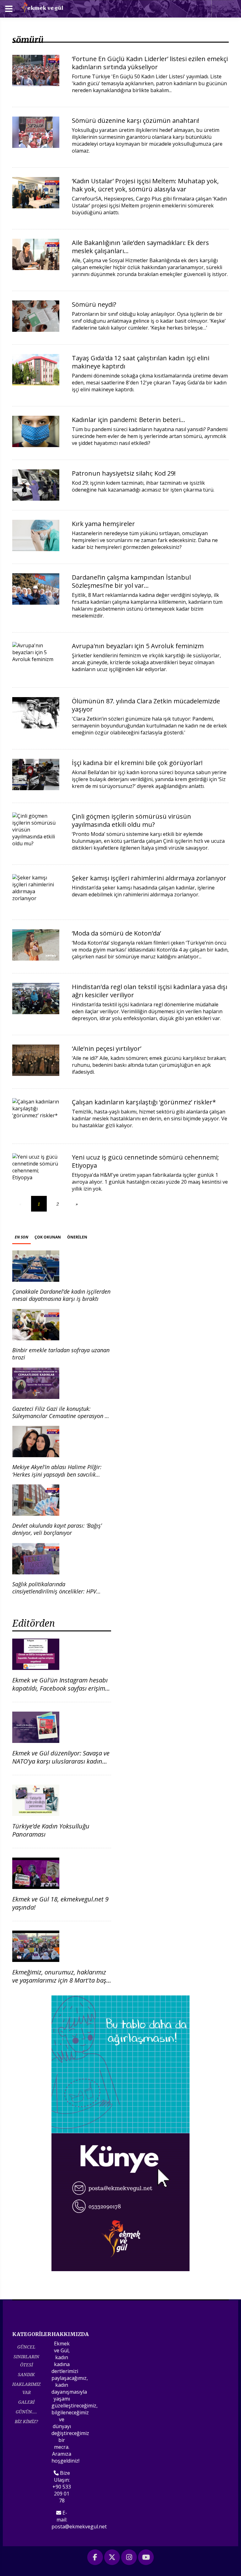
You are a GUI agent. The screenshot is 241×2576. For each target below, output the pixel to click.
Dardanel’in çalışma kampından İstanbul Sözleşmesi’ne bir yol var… (131, 581)
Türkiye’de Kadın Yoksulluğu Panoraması (51, 1830)
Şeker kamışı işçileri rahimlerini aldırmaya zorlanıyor (149, 878)
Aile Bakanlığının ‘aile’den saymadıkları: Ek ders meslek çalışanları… (140, 247)
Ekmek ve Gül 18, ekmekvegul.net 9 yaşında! (60, 1903)
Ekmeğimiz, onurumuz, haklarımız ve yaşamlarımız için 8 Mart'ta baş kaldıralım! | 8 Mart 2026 (59, 1980)
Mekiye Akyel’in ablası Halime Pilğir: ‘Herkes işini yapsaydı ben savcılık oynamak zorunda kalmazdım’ (57, 1474)
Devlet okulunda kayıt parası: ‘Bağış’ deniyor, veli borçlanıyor (57, 1529)
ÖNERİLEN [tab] (77, 1237)
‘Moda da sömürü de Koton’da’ (116, 933)
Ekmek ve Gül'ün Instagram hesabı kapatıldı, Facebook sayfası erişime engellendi (60, 1688)
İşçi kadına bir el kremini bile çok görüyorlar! (137, 763)
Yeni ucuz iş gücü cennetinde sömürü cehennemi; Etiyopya (145, 1161)
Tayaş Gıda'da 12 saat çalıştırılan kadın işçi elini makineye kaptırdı (141, 362)
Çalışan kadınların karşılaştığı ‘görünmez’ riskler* (144, 1102)
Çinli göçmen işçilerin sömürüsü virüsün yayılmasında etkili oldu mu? (131, 820)
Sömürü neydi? (94, 304)
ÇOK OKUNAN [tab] (48, 1237)
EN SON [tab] (21, 1237)
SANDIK (26, 2374)
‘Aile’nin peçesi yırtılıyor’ (107, 1048)
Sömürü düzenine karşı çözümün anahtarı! (136, 120)
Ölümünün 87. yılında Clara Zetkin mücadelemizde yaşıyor (146, 705)
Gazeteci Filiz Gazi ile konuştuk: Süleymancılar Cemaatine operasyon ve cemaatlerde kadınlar (61, 1416)
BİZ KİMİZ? (26, 2421)
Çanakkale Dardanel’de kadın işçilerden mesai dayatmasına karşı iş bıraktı (61, 1295)
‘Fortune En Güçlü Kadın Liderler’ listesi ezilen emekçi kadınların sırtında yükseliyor (150, 63)
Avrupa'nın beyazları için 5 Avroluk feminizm (138, 646)
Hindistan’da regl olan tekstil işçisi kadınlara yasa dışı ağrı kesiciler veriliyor (150, 991)
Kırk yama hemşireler (103, 524)
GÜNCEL (26, 2347)
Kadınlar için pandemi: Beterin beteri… (129, 420)
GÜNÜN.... (26, 2412)
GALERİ (26, 2402)
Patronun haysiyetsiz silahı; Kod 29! (124, 473)
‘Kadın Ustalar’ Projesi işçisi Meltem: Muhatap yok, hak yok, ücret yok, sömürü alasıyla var (145, 185)
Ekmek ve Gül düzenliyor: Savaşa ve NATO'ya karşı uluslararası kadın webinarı (61, 1761)
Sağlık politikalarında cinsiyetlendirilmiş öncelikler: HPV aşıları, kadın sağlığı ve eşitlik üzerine (59, 1591)
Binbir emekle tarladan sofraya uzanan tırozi (61, 1354)
